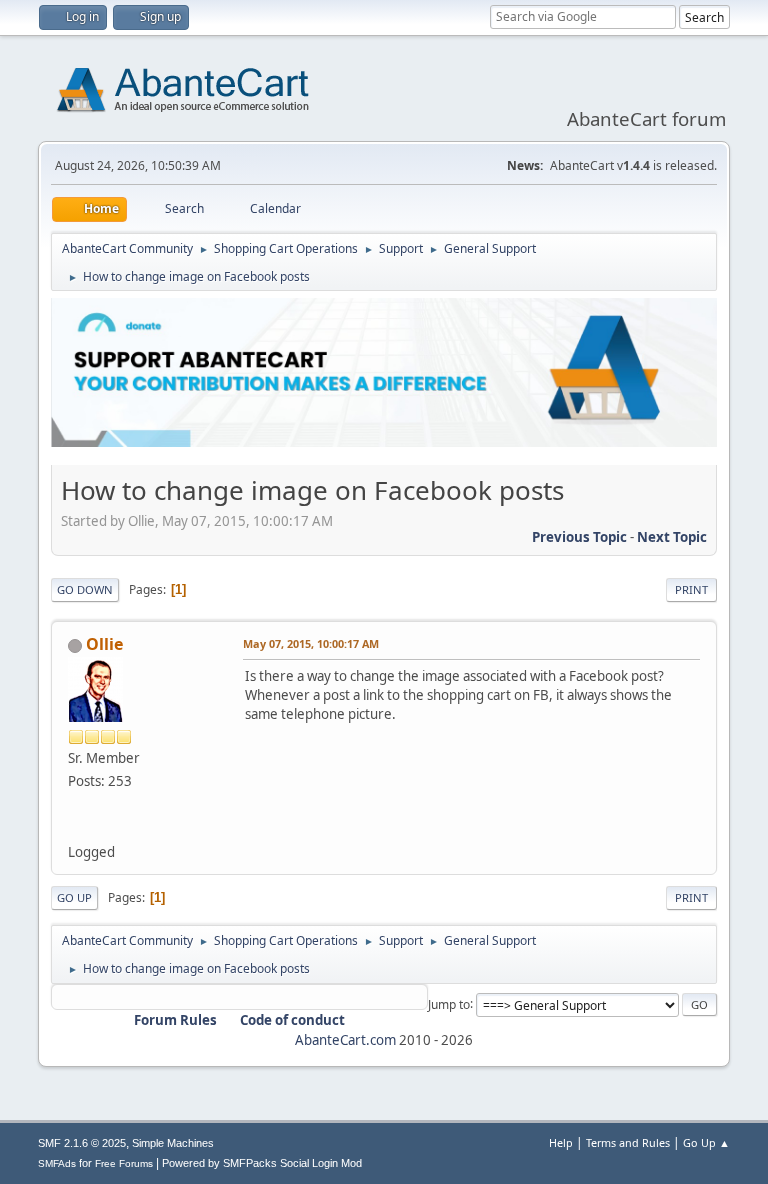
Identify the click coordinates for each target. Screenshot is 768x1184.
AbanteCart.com (345, 1040)
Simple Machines (173, 1143)
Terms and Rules (628, 1142)
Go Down (85, 589)
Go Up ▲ (706, 1142)
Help (561, 1142)
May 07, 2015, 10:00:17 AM (311, 643)
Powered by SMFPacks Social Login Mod (262, 1163)
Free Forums (124, 1163)
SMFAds (57, 1163)
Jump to (449, 1003)
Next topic (672, 537)
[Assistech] (76, 827)
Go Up (74, 897)
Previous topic (579, 537)
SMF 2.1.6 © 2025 (82, 1143)
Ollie (104, 644)
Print (691, 589)
